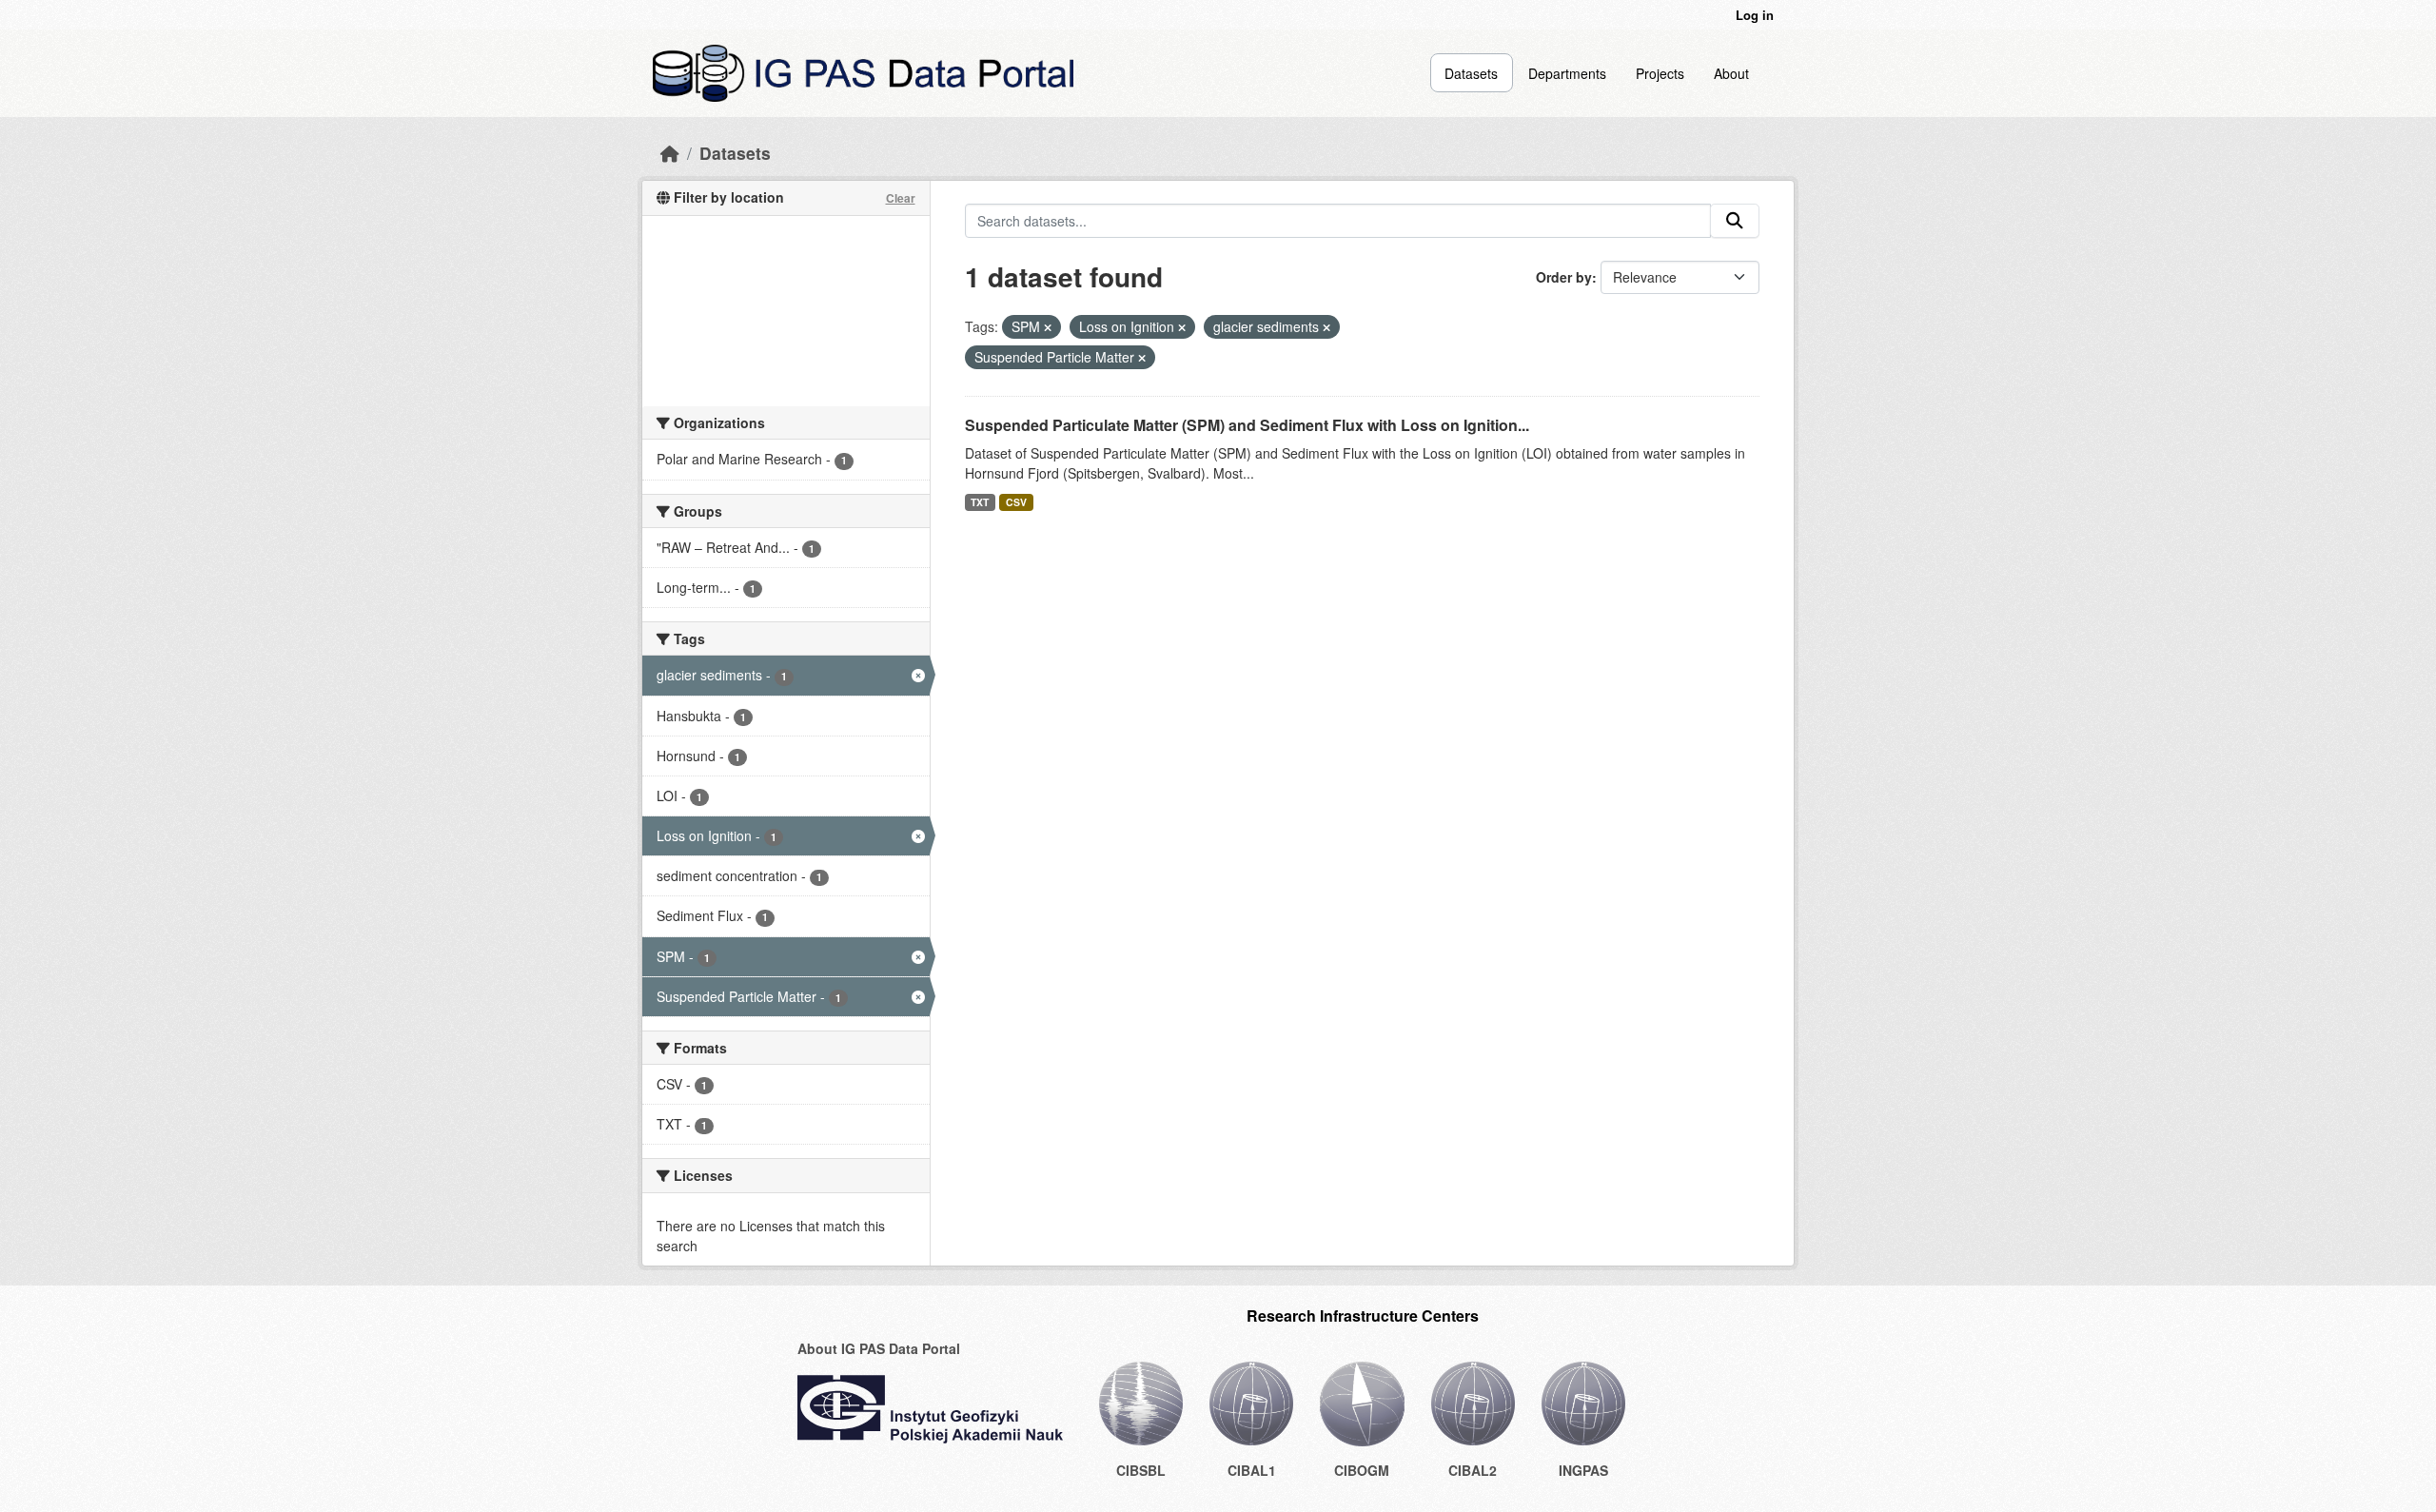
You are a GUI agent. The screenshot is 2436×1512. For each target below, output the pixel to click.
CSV (1016, 502)
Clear (901, 198)
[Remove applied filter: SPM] (1048, 327)
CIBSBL (1141, 1470)
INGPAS (1583, 1470)
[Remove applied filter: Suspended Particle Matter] (1142, 358)
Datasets (1471, 73)
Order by (1564, 277)
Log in (1755, 15)
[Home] (670, 153)
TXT (980, 502)
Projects (1660, 73)
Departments (1567, 73)
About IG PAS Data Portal (879, 1348)
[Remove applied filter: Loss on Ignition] (1182, 327)
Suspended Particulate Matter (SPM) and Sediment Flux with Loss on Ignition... (1247, 425)
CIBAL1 (1252, 1470)
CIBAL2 (1473, 1470)
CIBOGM (1362, 1470)
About (1731, 73)
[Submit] (1735, 221)
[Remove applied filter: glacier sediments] (1326, 327)
